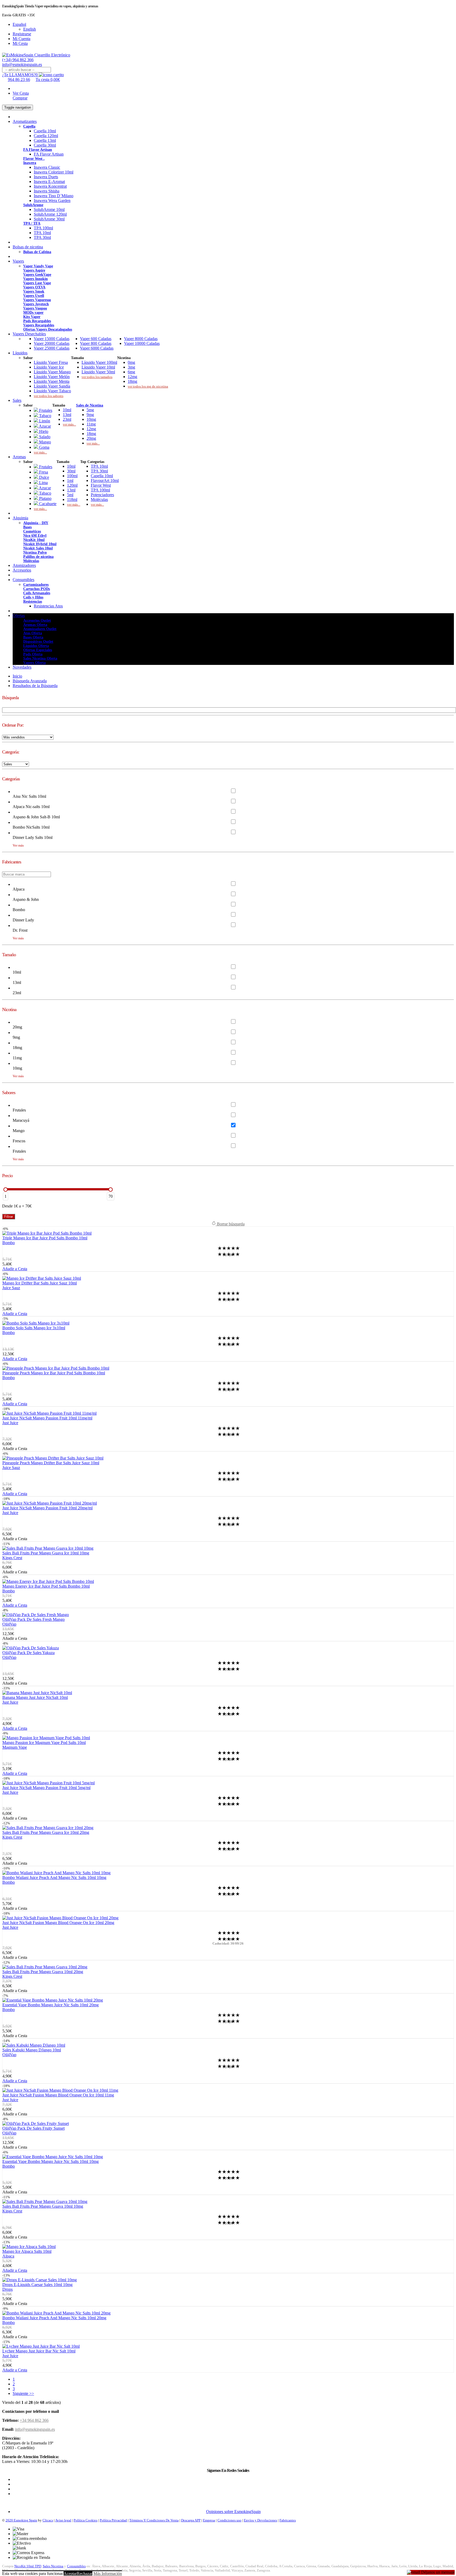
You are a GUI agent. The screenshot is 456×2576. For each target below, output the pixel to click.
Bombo (19, 910)
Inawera (30, 163)
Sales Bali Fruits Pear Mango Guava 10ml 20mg (43, 1972)
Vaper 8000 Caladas (141, 339)
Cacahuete (47, 504)
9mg (90, 415)
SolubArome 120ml (50, 214)
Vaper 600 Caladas (96, 339)
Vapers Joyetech (36, 304)
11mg (91, 424)
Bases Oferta (33, 637)
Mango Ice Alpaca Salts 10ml (27, 2251)
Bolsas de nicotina (28, 247)
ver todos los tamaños (97, 377)
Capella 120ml (46, 136)
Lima (43, 483)
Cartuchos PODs (37, 589)
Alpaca (19, 889)
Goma (44, 447)
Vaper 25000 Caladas (52, 348)
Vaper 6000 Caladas (97, 348)
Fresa (43, 472)
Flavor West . (34, 159)
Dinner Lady (23, 920)
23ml (67, 419)
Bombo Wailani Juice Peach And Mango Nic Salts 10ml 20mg (54, 2318)
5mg (90, 410)
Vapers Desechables (29, 334)
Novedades (22, 667)
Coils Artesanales (37, 593)
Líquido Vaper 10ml (98, 367)
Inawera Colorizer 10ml (54, 172)
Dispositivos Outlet (38, 642)
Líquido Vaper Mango (52, 372)
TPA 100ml (43, 228)
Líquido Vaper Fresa (51, 362)
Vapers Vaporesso (37, 300)
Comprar (20, 98)
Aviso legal (63, 2520)
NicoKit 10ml (34, 540)
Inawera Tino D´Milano (54, 196)
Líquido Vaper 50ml (98, 372)
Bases (27, 527)
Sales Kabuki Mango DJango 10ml (32, 2050)
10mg (91, 419)
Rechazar (85, 2573)
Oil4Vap (9, 1624)
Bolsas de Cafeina (37, 252)
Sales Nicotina (53, 2566)
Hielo (43, 431)
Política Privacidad (113, 2520)
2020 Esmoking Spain (21, 2520)
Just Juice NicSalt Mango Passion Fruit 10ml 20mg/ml (47, 1508)
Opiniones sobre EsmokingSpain (233, 2512)
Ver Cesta (21, 93)
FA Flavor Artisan (38, 150)
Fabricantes (288, 2520)
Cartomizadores (36, 585)
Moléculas (99, 499)
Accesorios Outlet (37, 620)
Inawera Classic (47, 167)
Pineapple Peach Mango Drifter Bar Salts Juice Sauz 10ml (51, 1463)
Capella (29, 126)
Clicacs (48, 2520)
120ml (72, 485)
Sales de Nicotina (90, 405)
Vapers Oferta (34, 663)
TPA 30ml (42, 237)
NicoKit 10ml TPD (28, 2566)
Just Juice (10, 1423)
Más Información (108, 2573)
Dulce (44, 477)
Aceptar (70, 2573)
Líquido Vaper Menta (52, 381)
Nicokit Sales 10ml (38, 548)
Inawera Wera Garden (52, 200)
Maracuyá (21, 1120)
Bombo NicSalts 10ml (31, 827)
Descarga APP (191, 2520)
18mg (132, 381)
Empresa (209, 2520)
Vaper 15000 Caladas (52, 339)
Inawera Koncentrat (50, 186)
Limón (44, 421)
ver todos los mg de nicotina (148, 386)
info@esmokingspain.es (35, 2429)
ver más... (40, 452)
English (30, 29)
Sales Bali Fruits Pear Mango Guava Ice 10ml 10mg (46, 1553)
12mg (132, 377)
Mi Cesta (20, 43)
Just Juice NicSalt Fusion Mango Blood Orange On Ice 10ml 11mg (58, 2095)
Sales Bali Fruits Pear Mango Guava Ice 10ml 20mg (46, 1832)
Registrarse (22, 34)
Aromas (19, 457)
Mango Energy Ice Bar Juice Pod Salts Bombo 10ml (46, 1586)
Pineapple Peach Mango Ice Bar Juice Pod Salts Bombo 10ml (54, 1373)
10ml (67, 410)
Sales (17, 400)
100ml (72, 476)
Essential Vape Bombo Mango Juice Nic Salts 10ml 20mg (51, 2005)
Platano (45, 498)
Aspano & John (26, 899)
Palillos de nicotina (38, 557)
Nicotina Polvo (35, 552)
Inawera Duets (46, 177)
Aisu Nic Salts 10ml (29, 796)
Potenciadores (102, 495)
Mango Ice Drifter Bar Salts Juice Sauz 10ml (40, 1283)
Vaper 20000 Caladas (52, 343)
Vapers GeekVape (37, 275)
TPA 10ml (42, 233)
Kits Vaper (32, 317)
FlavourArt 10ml (105, 480)
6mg (131, 372)
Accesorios (22, 570)
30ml (71, 471)
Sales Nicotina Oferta (40, 658)
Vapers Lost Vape (37, 283)
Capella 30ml (45, 145)
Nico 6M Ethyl (35, 536)
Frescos (19, 1141)
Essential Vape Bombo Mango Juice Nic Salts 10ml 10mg (51, 2161)
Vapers (18, 261)
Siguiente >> (23, 2393)
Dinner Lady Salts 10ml (33, 837)
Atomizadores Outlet (40, 629)
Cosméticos (32, 531)
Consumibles (23, 580)
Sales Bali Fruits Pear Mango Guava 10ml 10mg (43, 2206)
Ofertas (19, 615)
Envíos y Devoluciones (260, 2520)
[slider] (6, 1190)
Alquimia (20, 518)
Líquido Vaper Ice (49, 367)
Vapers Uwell (34, 296)
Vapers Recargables (39, 325)
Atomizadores (24, 565)
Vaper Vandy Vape (38, 266)
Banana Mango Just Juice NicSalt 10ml (35, 1697)
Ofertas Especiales (38, 650)
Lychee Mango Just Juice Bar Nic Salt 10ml (39, 2351)
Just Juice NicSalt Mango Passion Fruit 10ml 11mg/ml (47, 1418)
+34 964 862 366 (34, 2420)
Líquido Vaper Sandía (52, 386)
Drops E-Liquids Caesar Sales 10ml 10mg (37, 2285)
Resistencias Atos (48, 606)
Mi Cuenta (22, 39)
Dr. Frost (20, 930)
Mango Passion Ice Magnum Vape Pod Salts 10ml (44, 1743)
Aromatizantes (25, 121)
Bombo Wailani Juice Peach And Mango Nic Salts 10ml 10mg (54, 1877)
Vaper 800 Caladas (96, 343)
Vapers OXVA (34, 287)
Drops (8, 2289)
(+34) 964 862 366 (18, 60)
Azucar (44, 426)
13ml (67, 415)
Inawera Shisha (47, 191)
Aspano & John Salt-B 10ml (36, 817)
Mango (44, 442)
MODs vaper (33, 313)
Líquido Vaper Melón (52, 377)
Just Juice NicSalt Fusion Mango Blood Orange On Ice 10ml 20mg (58, 1923)
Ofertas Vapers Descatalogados (48, 329)
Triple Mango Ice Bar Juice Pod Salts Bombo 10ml (45, 1238)
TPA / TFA (32, 223)
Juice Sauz (11, 1288)
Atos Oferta (33, 633)
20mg (91, 438)
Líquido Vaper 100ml (99, 362)
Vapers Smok (34, 291)
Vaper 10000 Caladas (142, 343)
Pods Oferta (33, 654)
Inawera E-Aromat (49, 182)
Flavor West (101, 485)
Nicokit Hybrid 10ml (40, 544)
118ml (72, 499)
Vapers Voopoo (35, 308)
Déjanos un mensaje (437, 2572)
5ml (70, 495)
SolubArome (33, 205)
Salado (44, 437)
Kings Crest (12, 1558)
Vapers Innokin (35, 279)
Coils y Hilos (33, 597)
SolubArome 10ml (49, 209)
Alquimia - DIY (36, 523)
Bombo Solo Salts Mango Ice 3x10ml (34, 1328)
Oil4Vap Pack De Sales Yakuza (28, 1653)
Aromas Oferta (35, 625)
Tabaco (45, 416)
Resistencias (33, 601)
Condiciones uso (229, 2520)
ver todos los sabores (49, 396)
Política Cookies (85, 2520)
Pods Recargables (37, 321)
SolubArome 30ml (49, 219)
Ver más (18, 845)
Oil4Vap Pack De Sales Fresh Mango (34, 1619)
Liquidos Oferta (36, 646)
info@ (22, 64)
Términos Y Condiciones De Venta (154, 2520)
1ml (70, 480)
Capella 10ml (45, 131)
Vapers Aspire (34, 270)
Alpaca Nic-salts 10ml (31, 807)
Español (19, 24)
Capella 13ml (45, 140)
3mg (131, 367)
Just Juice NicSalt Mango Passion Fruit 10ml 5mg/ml (46, 1788)
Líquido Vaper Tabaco (52, 391)
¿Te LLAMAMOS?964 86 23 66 (19, 77)
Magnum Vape (15, 1747)
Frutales (45, 410)
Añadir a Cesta (15, 1269)
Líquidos (20, 353)
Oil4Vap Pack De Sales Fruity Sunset (34, 2128)
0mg (131, 362)
